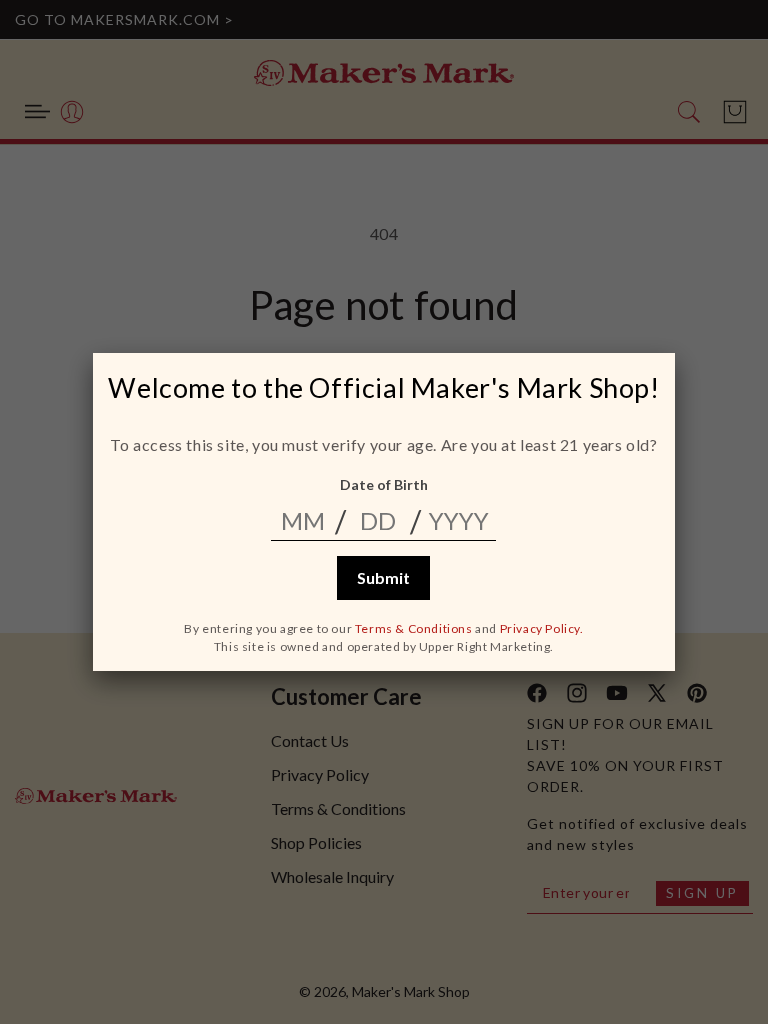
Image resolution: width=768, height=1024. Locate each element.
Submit (383, 577)
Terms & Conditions (414, 628)
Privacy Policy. (542, 628)
